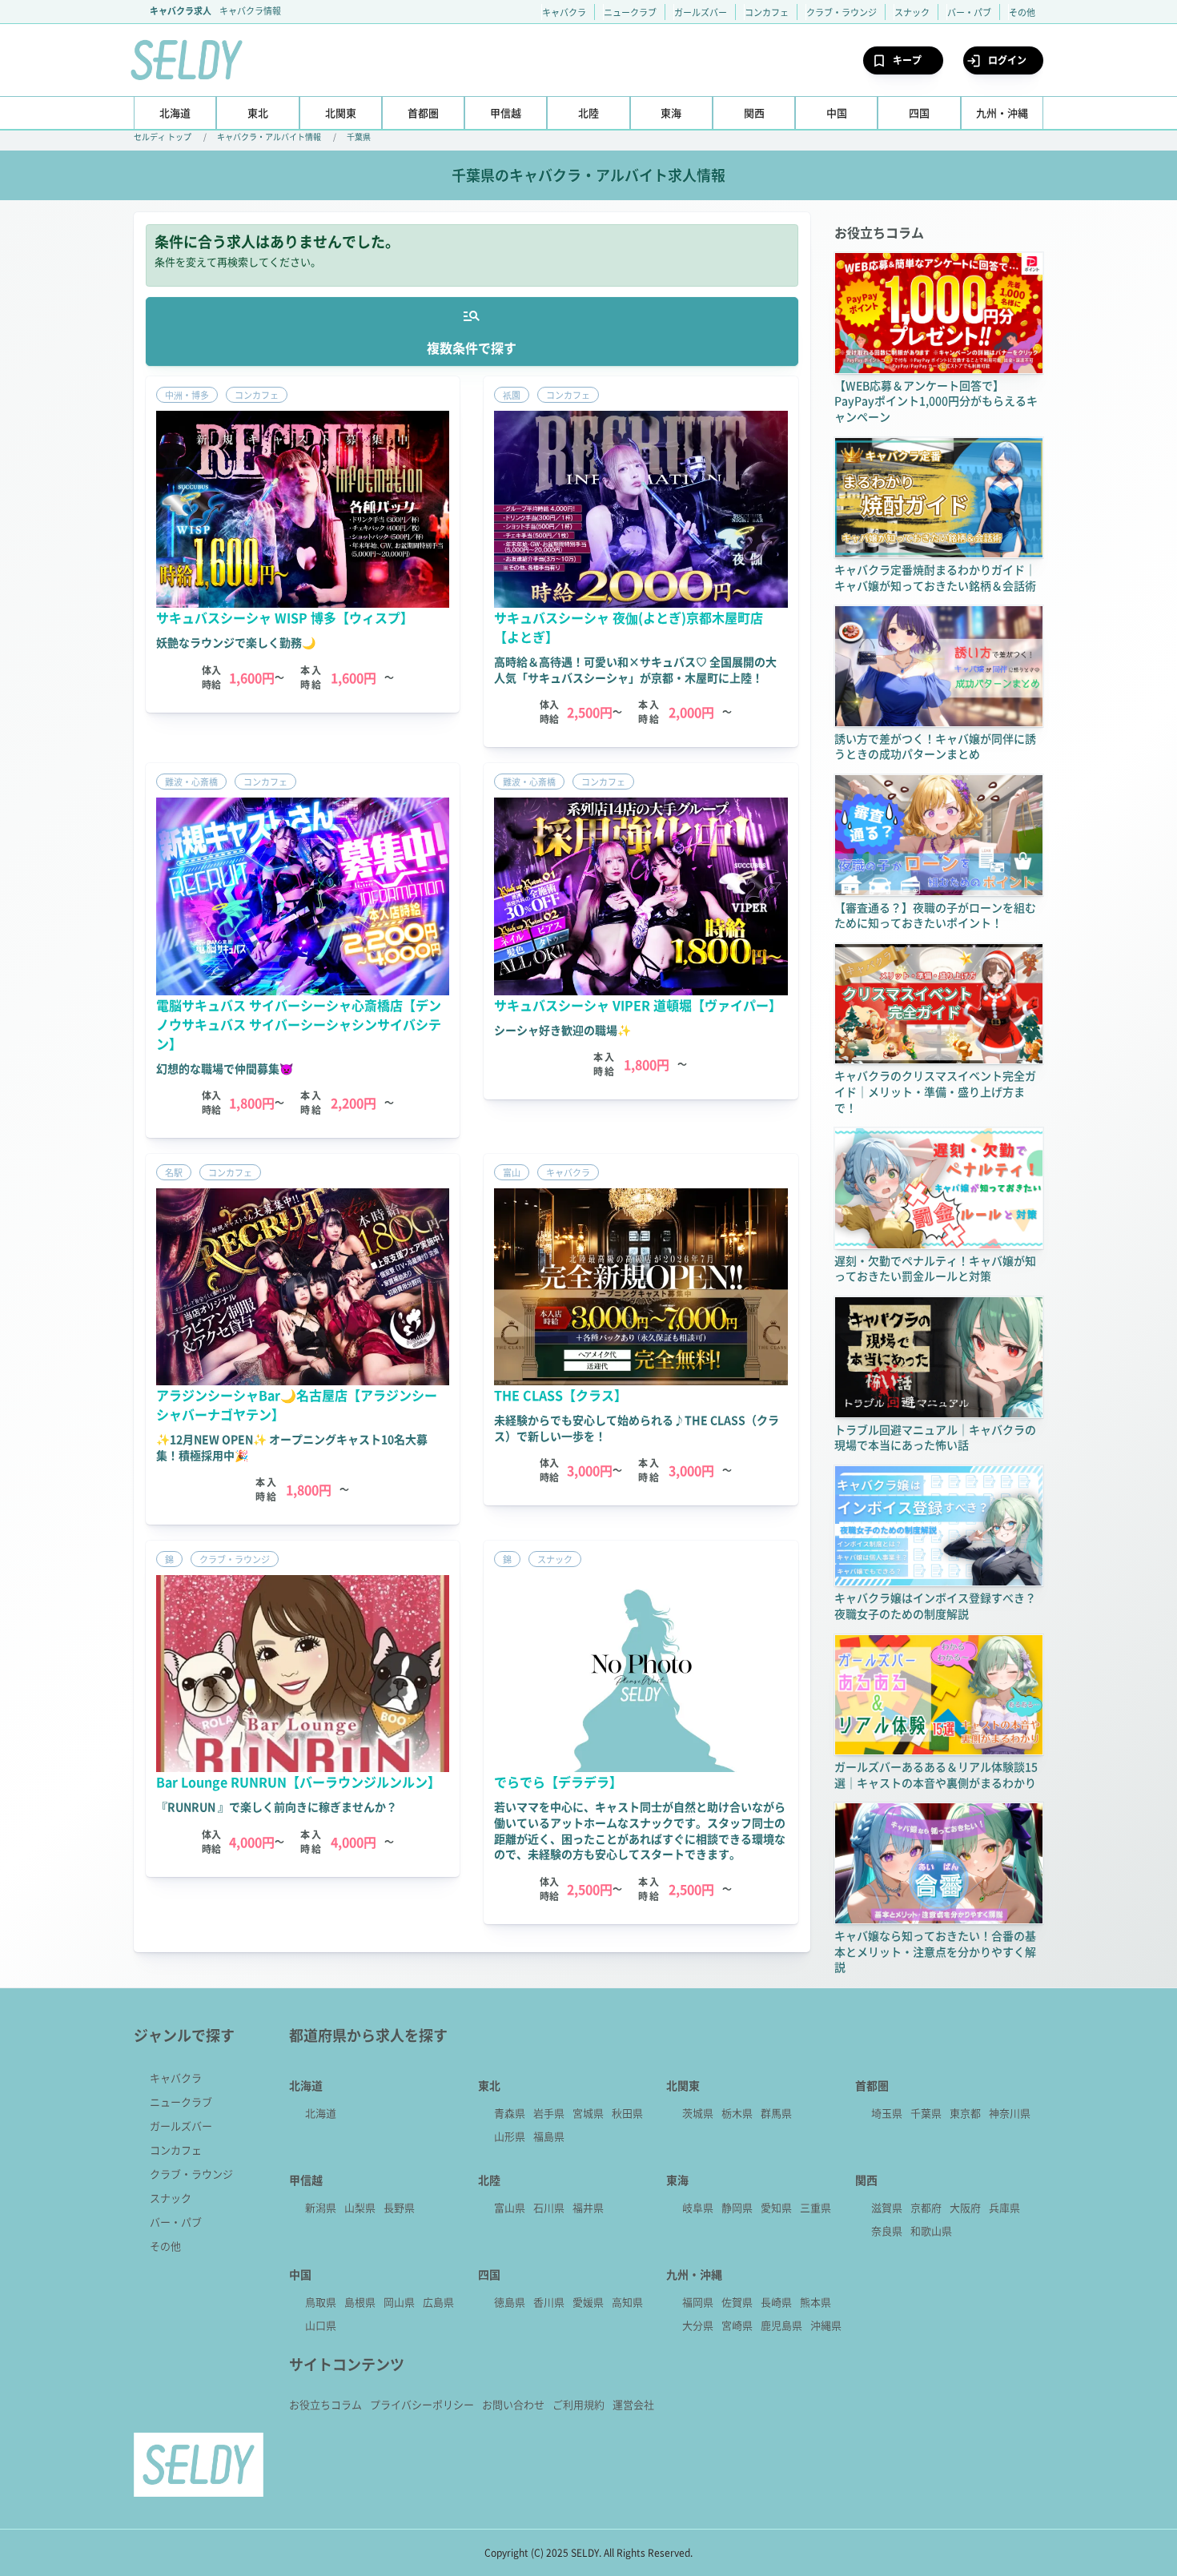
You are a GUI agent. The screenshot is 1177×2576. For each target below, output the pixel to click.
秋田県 (627, 2113)
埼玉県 (887, 2113)
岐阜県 (698, 2207)
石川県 (549, 2207)
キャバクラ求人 (181, 10)
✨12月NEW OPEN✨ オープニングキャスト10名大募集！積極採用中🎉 (292, 1447)
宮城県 (588, 2113)
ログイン (1007, 60)
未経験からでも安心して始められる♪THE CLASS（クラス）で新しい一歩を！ (637, 1428)
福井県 (588, 2207)
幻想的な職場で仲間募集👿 (225, 1068)
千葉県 (359, 137)
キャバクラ (564, 12)
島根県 (360, 2302)
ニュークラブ (630, 12)
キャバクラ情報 (250, 10)
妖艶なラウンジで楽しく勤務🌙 (236, 642)
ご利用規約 (578, 2404)
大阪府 (965, 2207)
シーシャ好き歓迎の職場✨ (562, 1030)
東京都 (965, 2113)
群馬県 (776, 2113)
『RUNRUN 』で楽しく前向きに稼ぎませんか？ (277, 1806)
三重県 (815, 2207)
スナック (912, 12)
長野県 (399, 2207)
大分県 (698, 2325)
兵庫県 (1004, 2207)
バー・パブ (969, 12)
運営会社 (633, 2404)
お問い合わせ (513, 2404)
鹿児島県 (781, 2325)
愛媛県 (588, 2302)
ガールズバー (701, 12)
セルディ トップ (163, 137)
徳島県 (510, 2302)
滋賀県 (887, 2207)
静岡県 (737, 2207)
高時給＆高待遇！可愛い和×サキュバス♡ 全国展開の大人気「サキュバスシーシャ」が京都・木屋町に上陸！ (635, 669)
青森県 (510, 2113)
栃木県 (737, 2113)
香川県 (549, 2302)
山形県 (510, 2136)
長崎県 (776, 2302)
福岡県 (698, 2302)
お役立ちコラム (325, 2404)
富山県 (510, 2207)
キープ (907, 60)
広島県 (438, 2302)
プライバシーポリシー (422, 2404)
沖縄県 (826, 2325)
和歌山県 (931, 2230)
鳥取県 (321, 2302)
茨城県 (698, 2113)
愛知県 (776, 2207)
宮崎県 (737, 2325)
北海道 (321, 2113)
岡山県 (399, 2302)
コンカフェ (767, 12)
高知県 (627, 2302)
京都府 (926, 2207)
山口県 (321, 2325)
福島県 (549, 2136)
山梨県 (360, 2207)
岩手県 (549, 2113)
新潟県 (321, 2207)
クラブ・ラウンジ (842, 12)
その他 (1022, 12)
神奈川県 (1010, 2113)
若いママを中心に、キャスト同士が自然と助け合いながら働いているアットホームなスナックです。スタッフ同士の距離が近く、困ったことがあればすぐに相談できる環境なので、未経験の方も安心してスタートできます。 (640, 1830)
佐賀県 (737, 2302)
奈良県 (887, 2230)
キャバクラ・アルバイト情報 (269, 137)
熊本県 (815, 2302)
